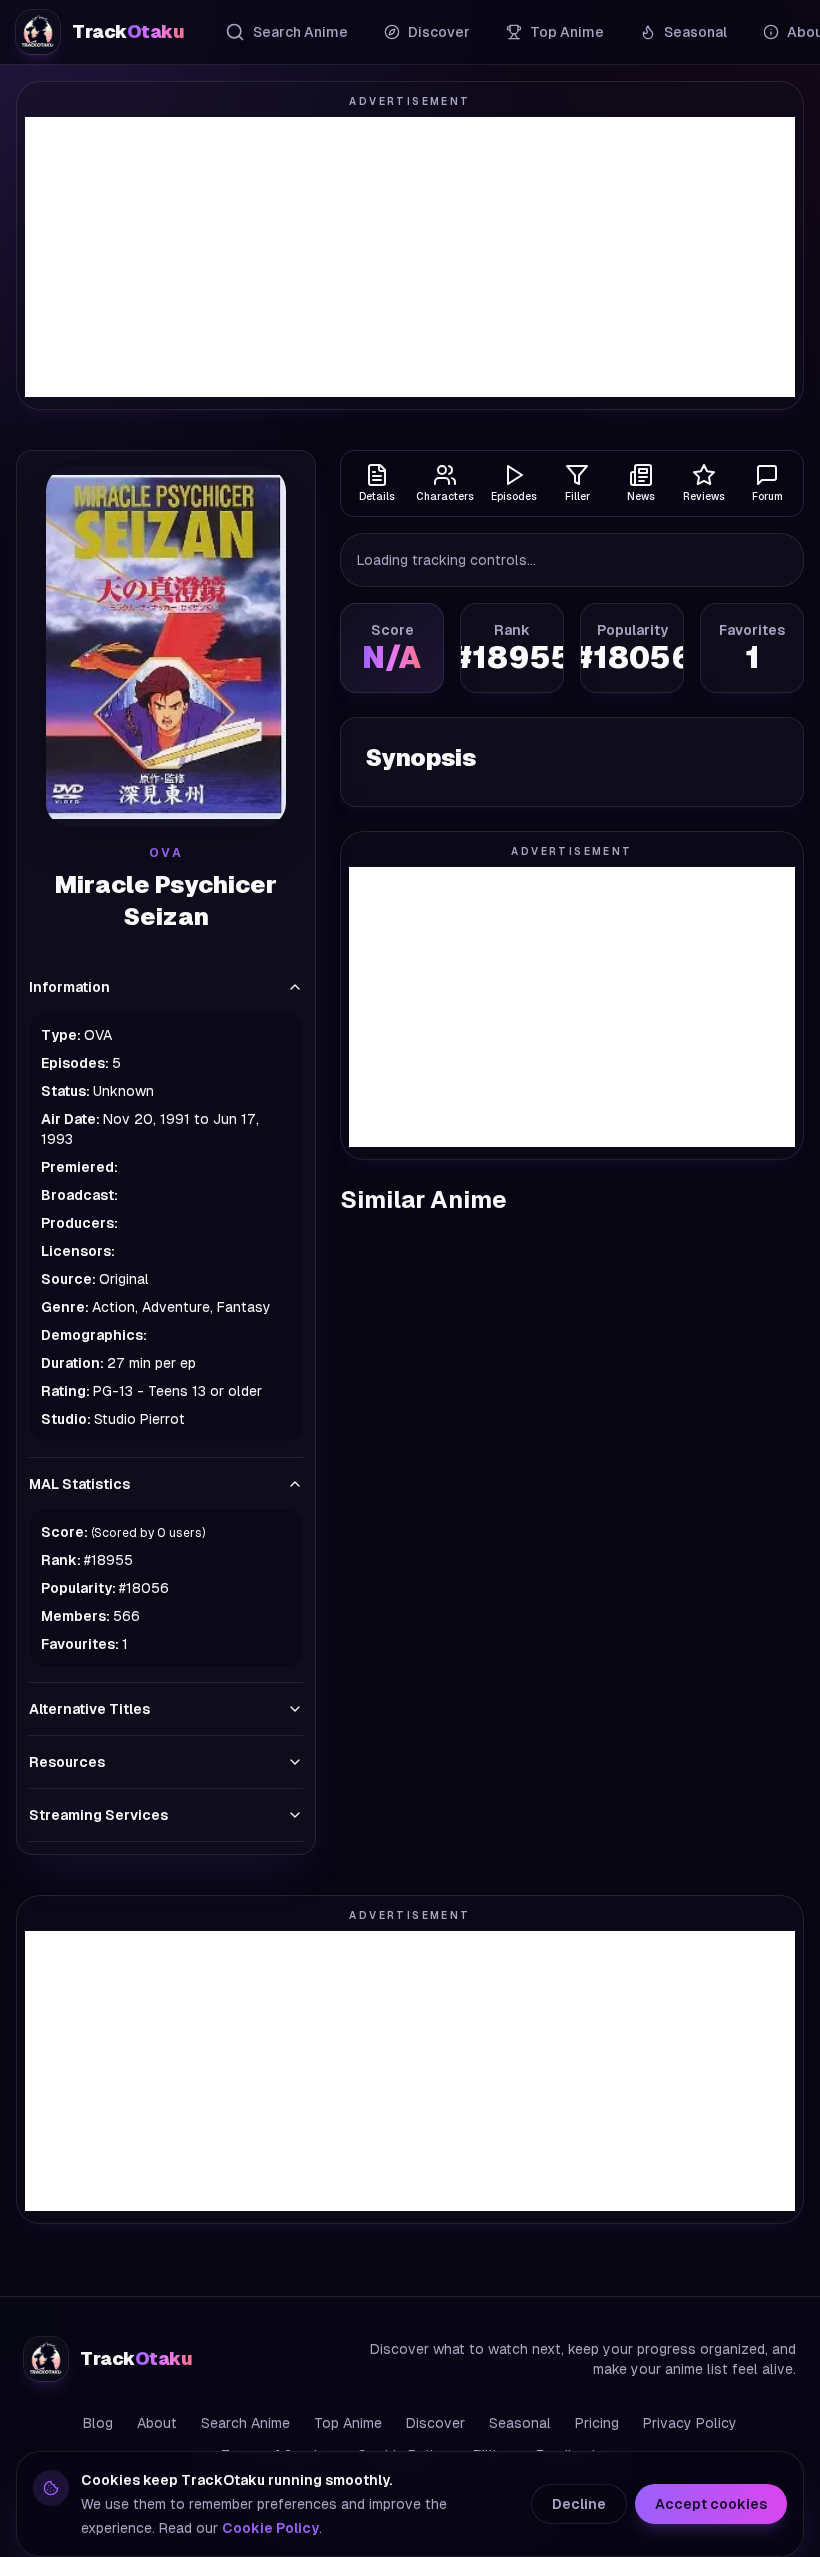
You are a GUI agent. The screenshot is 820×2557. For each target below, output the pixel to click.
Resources (67, 1762)
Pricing (597, 2423)
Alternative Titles (89, 1709)
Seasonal (695, 32)
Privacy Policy (690, 2423)
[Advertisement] (410, 257)
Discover (439, 32)
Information (69, 987)
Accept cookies (711, 2504)
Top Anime (567, 32)
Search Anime (300, 32)
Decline (579, 2504)
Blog (98, 2423)
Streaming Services (98, 1815)
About (157, 2423)
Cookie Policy (270, 2528)
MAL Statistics (79, 1484)
